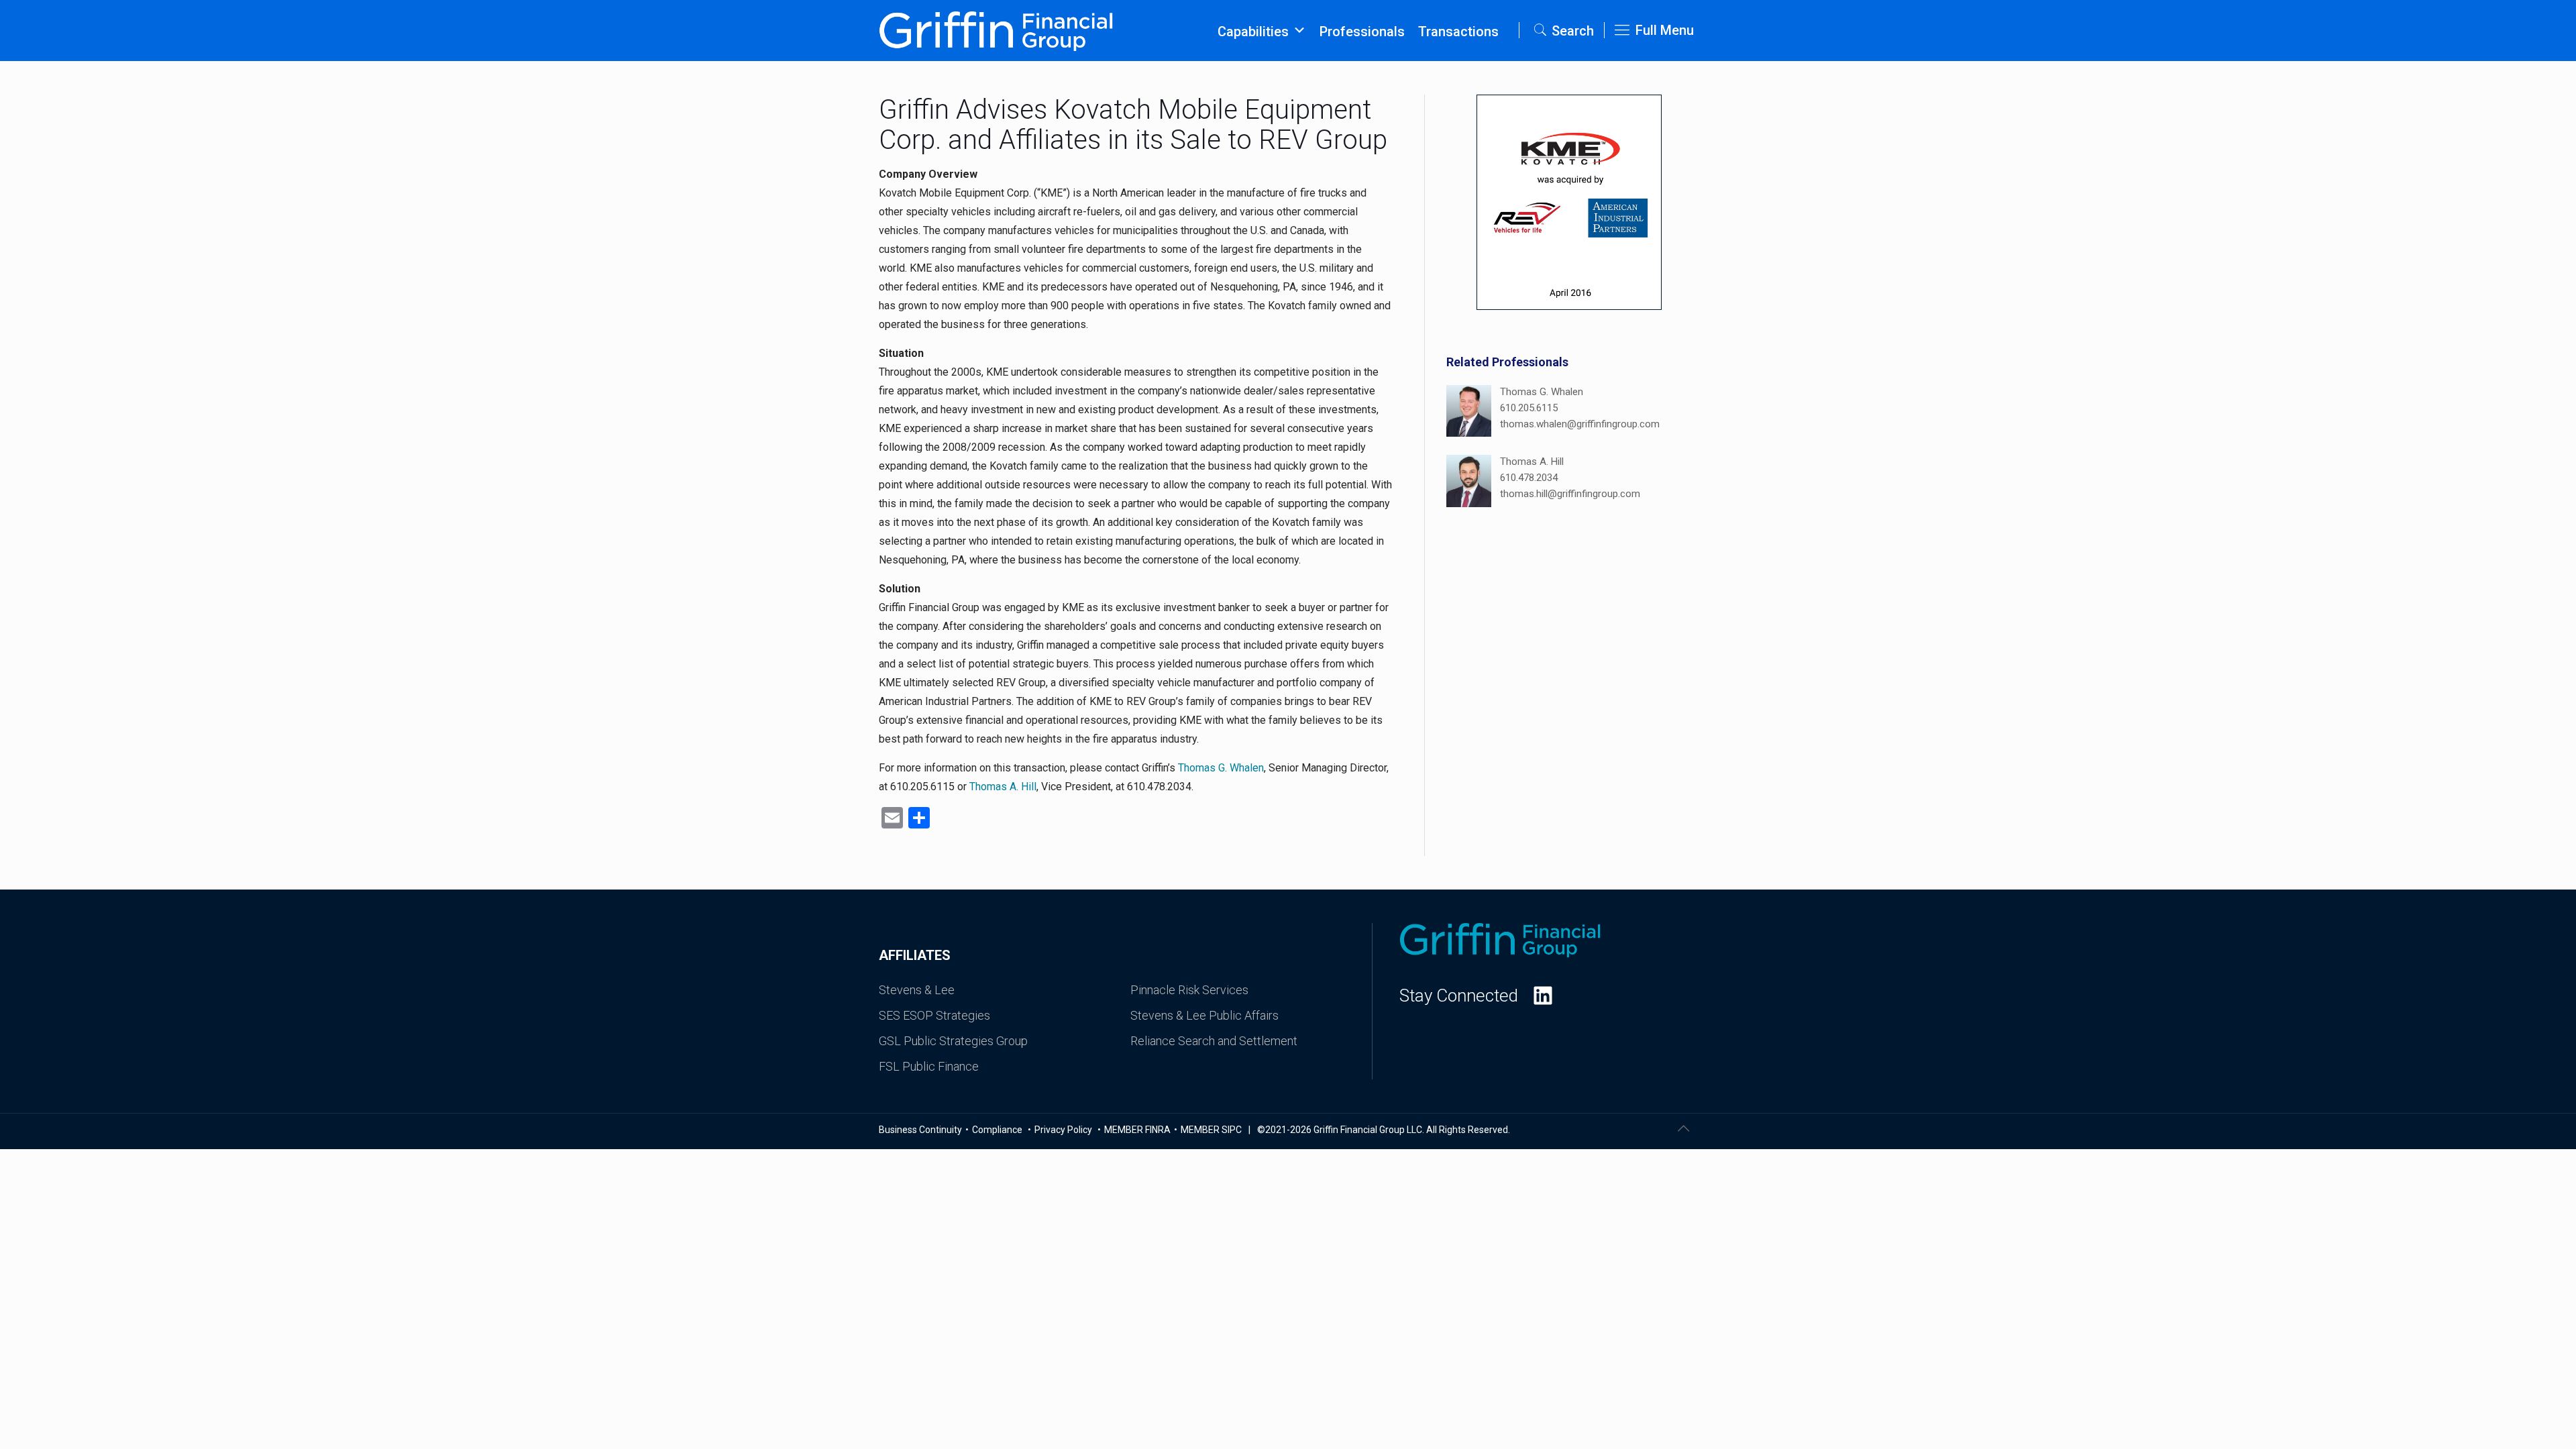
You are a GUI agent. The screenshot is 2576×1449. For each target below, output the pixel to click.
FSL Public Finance (929, 1066)
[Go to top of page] (1683, 1128)
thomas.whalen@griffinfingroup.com (1580, 424)
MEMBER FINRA (1137, 1130)
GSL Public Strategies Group (953, 1041)
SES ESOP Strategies (934, 1015)
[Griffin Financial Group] (996, 30)
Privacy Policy (1064, 1130)
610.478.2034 (1529, 478)
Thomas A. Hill (1003, 787)
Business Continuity (920, 1130)
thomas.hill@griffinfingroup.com (1570, 494)
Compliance (998, 1130)
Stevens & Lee (917, 990)
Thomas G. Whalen (1221, 768)
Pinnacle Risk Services (1189, 990)
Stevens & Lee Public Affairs (1204, 1015)
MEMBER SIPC (1211, 1130)
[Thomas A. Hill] (1469, 483)
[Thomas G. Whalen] (1469, 413)
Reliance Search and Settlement (1214, 1041)
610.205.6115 (1529, 408)
